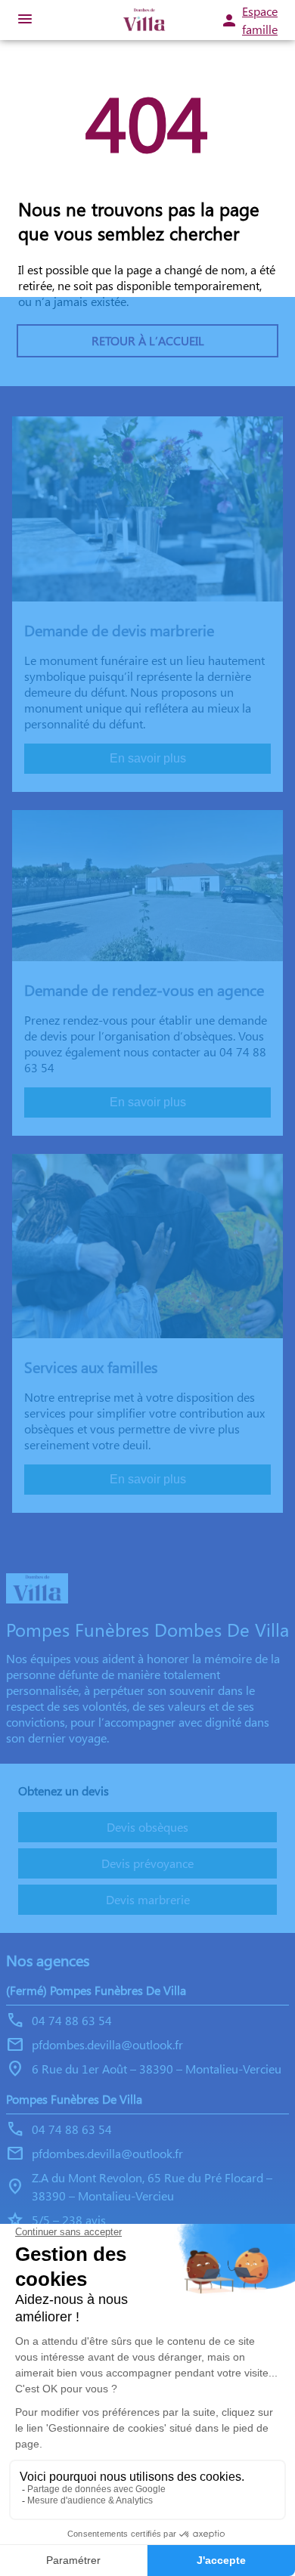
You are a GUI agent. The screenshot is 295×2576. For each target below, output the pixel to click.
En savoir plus (148, 758)
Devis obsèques (147, 1827)
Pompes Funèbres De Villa (74, 2099)
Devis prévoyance (147, 1863)
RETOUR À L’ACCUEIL (148, 340)
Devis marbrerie (148, 1899)
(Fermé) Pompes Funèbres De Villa (96, 1990)
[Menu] (25, 20)
